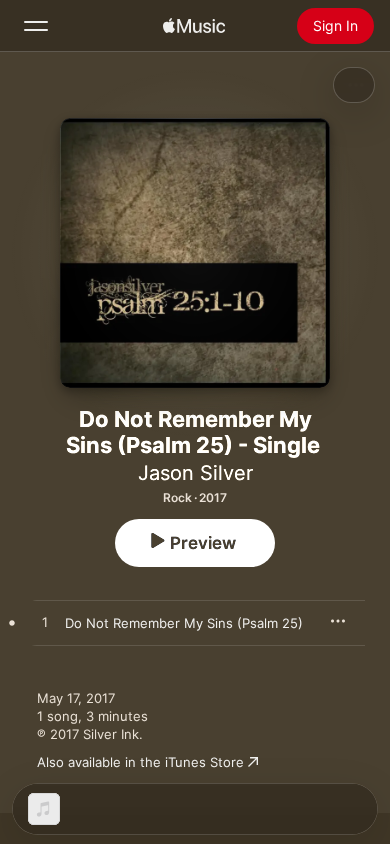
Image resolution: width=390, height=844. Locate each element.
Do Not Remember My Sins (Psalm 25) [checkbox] (184, 623)
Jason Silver (195, 473)
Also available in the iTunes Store (140, 762)
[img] (194, 26)
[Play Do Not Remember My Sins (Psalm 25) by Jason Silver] (45, 623)
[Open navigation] (36, 26)
